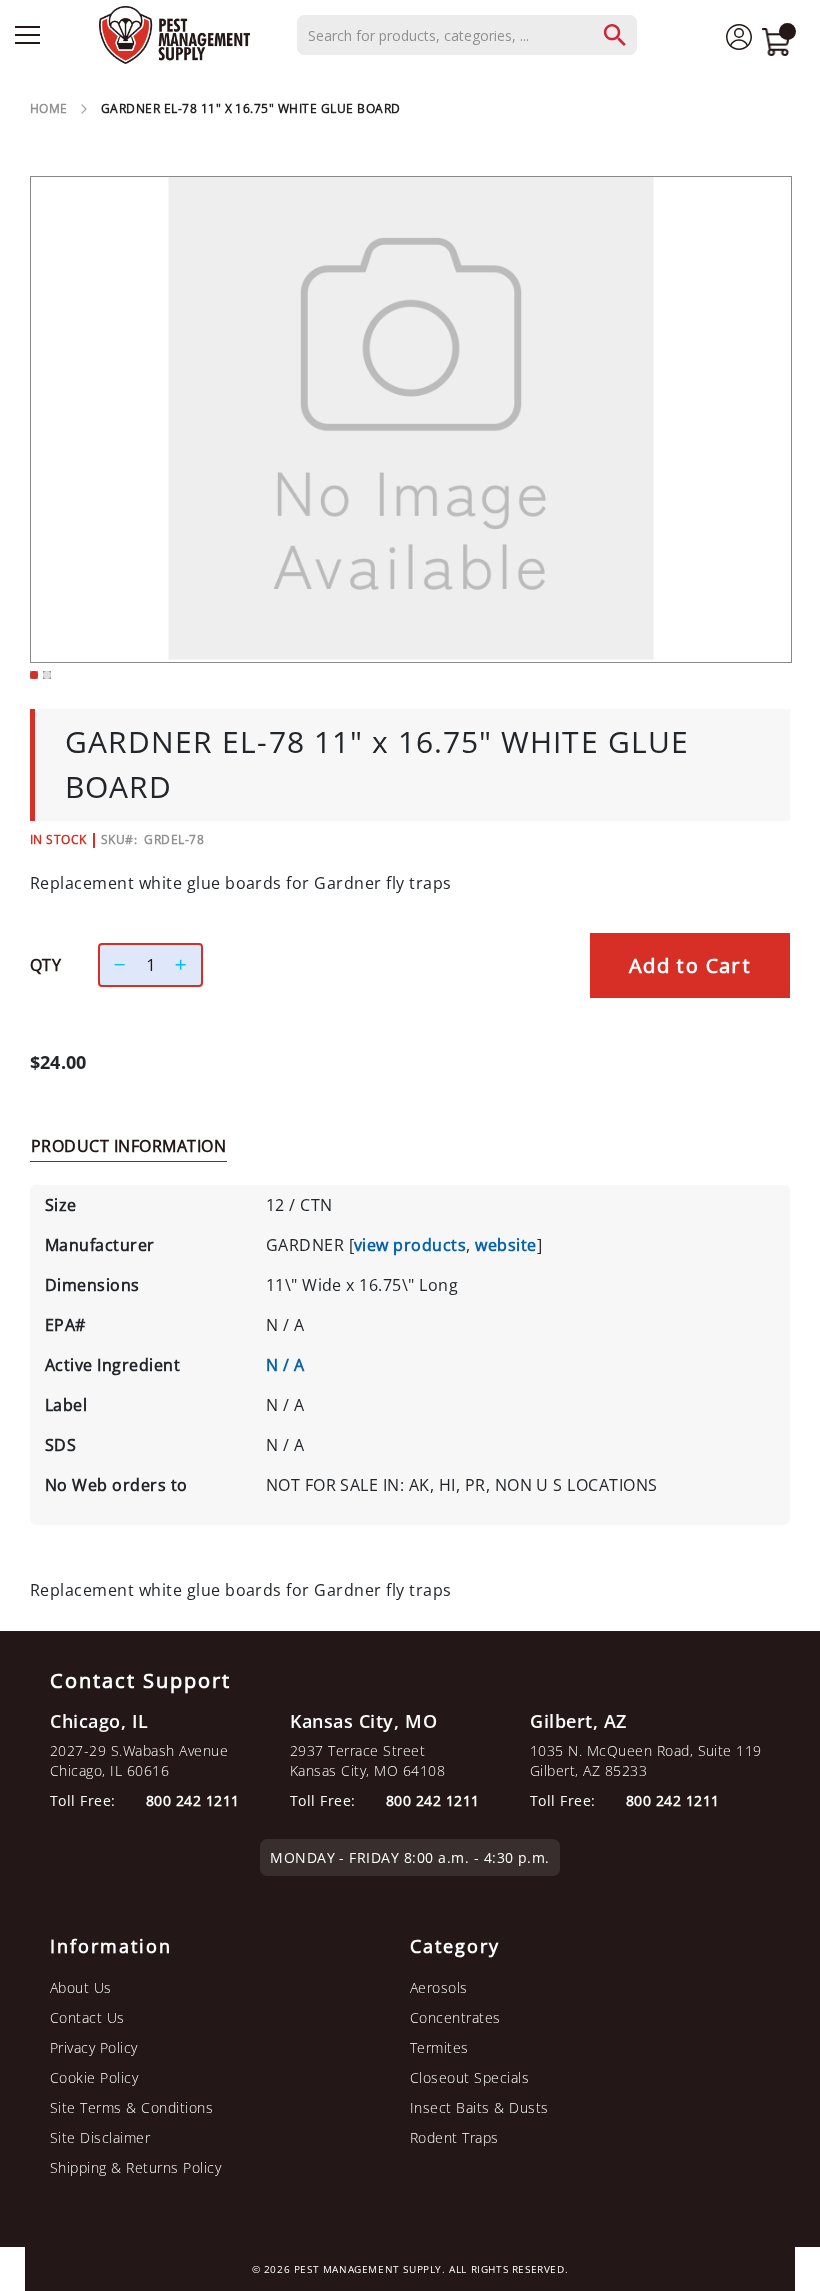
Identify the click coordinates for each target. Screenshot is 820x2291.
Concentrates (455, 2017)
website (505, 1245)
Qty (45, 965)
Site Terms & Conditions (131, 2107)
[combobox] (467, 35)
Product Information (128, 1146)
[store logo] (174, 35)
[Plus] (186, 965)
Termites (439, 2047)
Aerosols (439, 1987)
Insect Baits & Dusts (479, 2107)
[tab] (128, 1145)
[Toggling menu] (27, 35)
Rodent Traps (454, 2137)
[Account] (739, 35)
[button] (34, 675)
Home (49, 108)
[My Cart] (776, 44)
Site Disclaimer (100, 2137)
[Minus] (115, 965)
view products (410, 1245)
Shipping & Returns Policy (135, 2167)
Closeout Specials (469, 2077)
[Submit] (625, 35)
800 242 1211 (673, 1800)
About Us (81, 1987)
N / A (285, 1365)
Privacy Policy (94, 2047)
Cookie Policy (94, 2077)
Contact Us (87, 2017)
